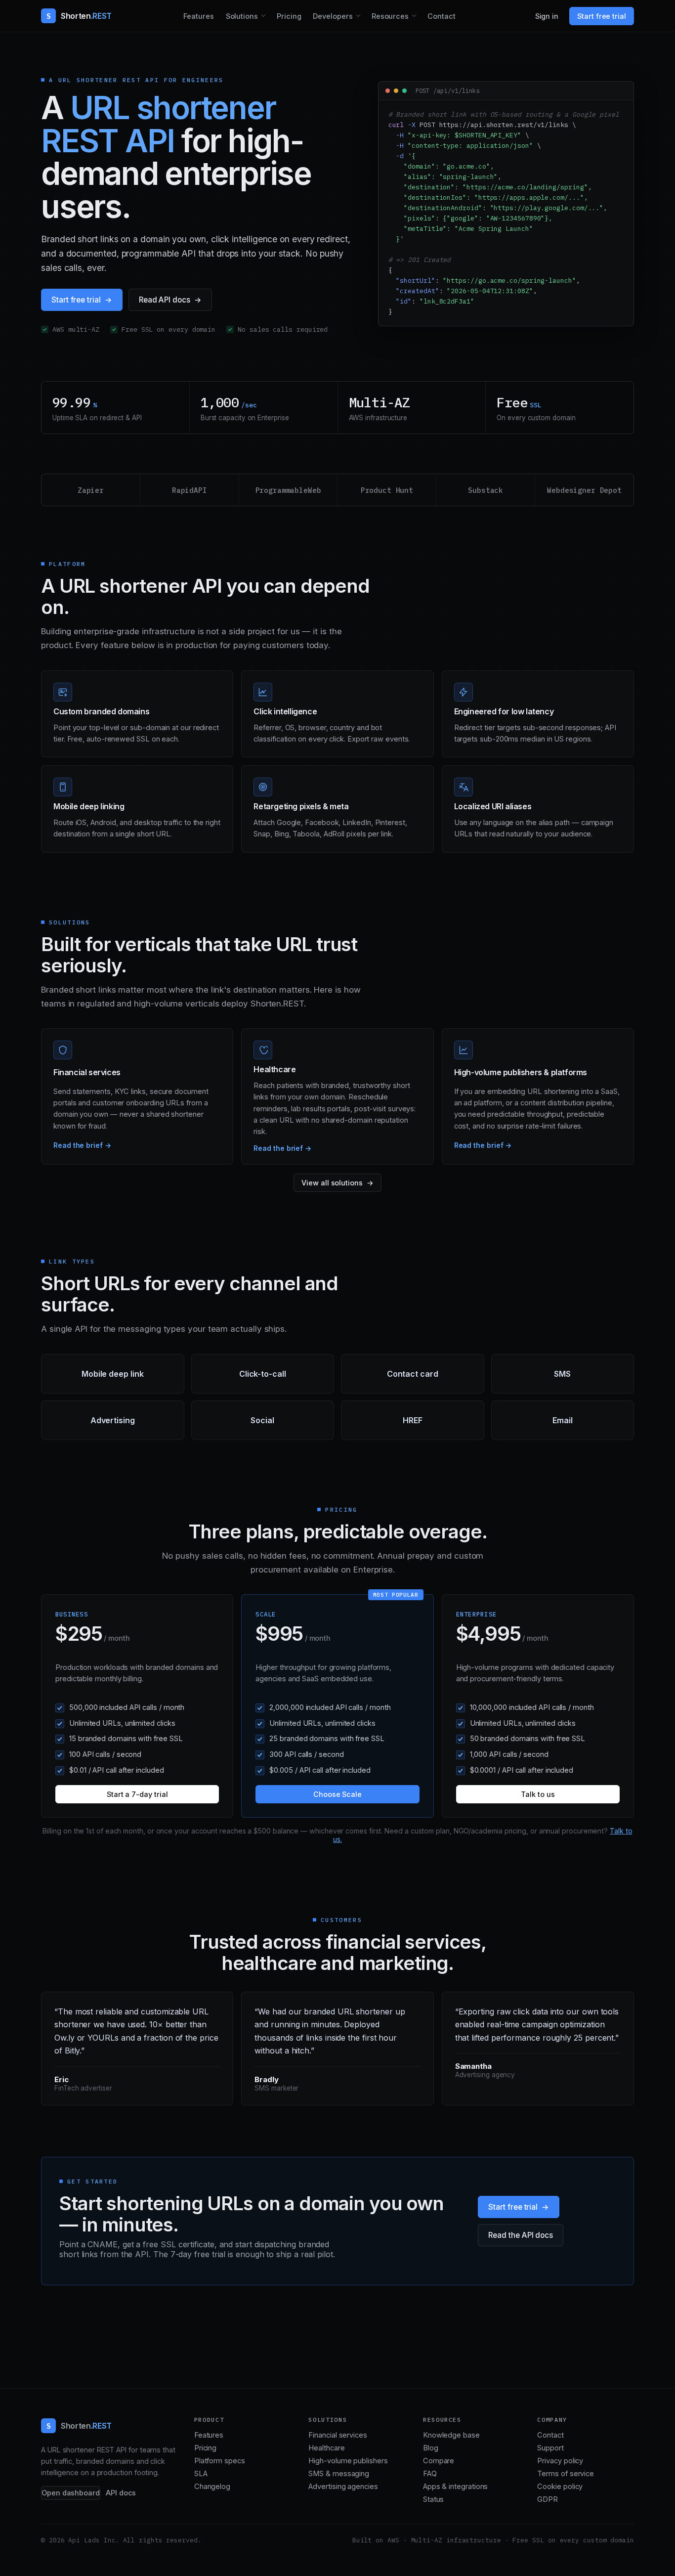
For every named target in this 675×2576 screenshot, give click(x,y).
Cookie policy (560, 2487)
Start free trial (602, 16)
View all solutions (332, 1183)
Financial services (338, 2435)
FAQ (430, 2474)
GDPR (548, 2499)
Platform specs (220, 2461)
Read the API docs (521, 2235)
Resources (390, 16)
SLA (201, 2474)
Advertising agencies (343, 2487)
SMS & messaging (339, 2474)
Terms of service (566, 2474)
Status (434, 2499)
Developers (333, 16)
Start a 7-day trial (137, 1794)
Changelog (212, 2487)
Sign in (547, 16)
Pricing (289, 16)
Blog (431, 2448)
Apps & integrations (455, 2487)
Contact (442, 16)
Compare (439, 2461)
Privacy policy (560, 2461)
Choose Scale (337, 1794)
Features (198, 16)
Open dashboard (71, 2493)
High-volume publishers (348, 2461)
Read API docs (165, 300)
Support (550, 2448)
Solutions (242, 16)
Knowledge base (451, 2435)
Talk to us (538, 1794)
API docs (121, 2493)
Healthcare (326, 2448)
